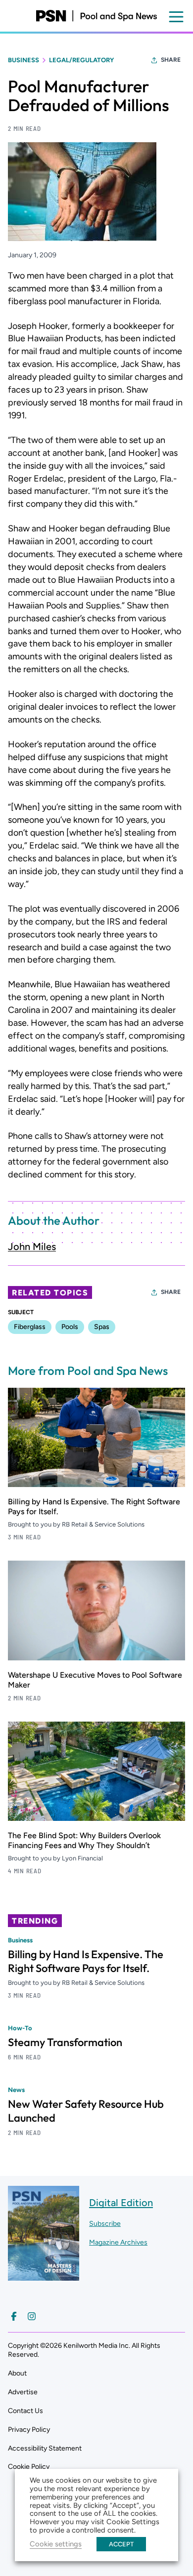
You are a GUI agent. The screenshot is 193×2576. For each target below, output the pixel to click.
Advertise (23, 2392)
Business (24, 60)
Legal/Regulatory (81, 60)
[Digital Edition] (44, 2275)
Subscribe (105, 2224)
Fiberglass (30, 1327)
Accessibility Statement (45, 2448)
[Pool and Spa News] (96, 16)
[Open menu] (176, 17)
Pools (70, 1327)
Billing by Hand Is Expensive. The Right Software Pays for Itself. (86, 1961)
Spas (102, 1327)
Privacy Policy (29, 2430)
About (17, 2373)
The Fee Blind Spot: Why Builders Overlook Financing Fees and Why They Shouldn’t (84, 1840)
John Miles (32, 1247)
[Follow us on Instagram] (32, 2316)
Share (171, 60)
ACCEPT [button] (121, 2544)
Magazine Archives (118, 2242)
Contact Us (25, 2411)
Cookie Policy (29, 2467)
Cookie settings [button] (56, 2544)
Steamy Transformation (65, 2042)
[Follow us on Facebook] (14, 2316)
